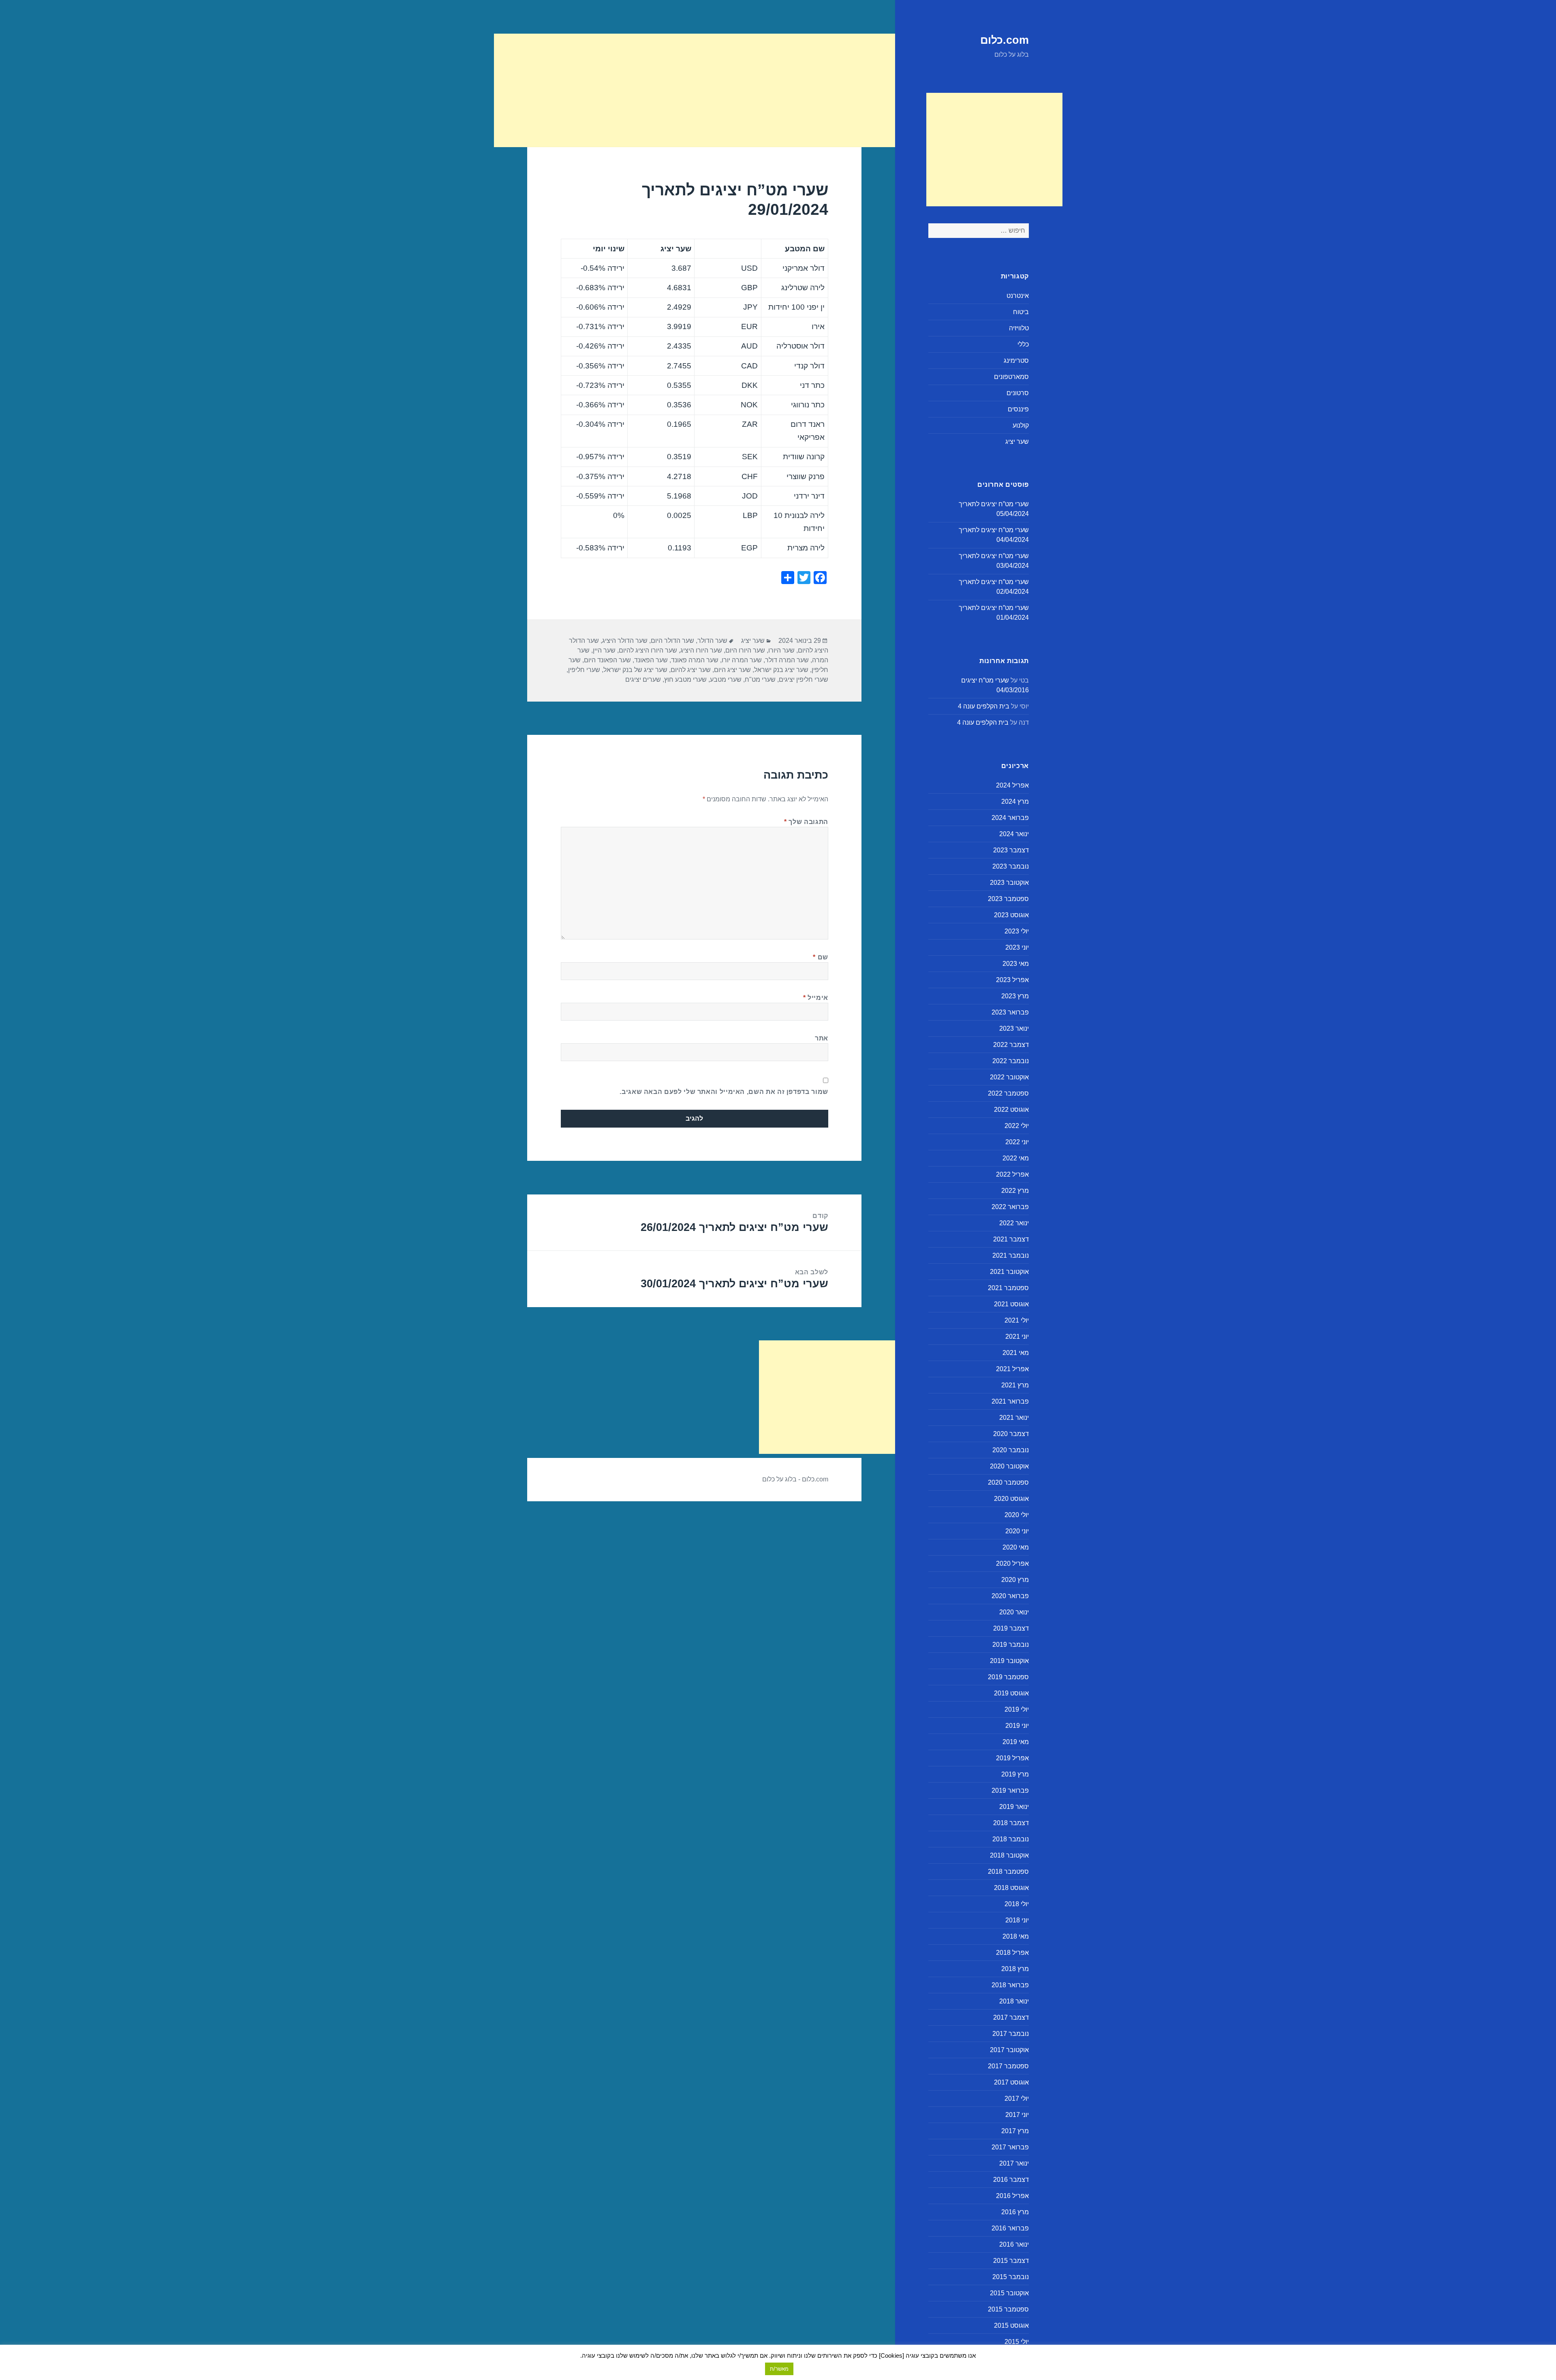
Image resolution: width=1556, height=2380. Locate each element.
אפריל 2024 (1012, 785)
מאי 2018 (1016, 1936)
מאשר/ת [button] (779, 2369)
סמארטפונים (1011, 377)
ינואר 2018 (1014, 2001)
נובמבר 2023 (1011, 866)
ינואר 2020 (1014, 1612)
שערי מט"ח (760, 680)
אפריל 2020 (1012, 1563)
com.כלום (1005, 40)
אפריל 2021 (1012, 1369)
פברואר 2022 (1010, 1207)
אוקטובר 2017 (1009, 2050)
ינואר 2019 (1014, 1807)
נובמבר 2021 (1011, 1255)
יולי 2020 (1017, 1515)
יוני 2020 (1017, 1531)
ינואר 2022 (1014, 1223)
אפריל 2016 (1012, 2196)
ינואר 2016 (1014, 2244)
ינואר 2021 (1014, 1418)
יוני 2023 (1017, 947)
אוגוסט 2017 (1011, 2082)
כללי (1023, 344)
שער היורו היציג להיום (648, 650)
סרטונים (1018, 393)
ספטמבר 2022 (1008, 1093)
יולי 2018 (1017, 1904)
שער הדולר (712, 641)
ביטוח (1021, 312)
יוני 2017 (1017, 2115)
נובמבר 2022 (1011, 1061)
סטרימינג (1016, 361)
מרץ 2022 (1015, 1191)
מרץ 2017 (1015, 2131)
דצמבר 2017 (1011, 2017)
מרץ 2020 (1015, 1580)
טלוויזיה (1019, 328)
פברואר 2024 (1010, 818)
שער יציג (1017, 442)
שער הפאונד (651, 660)
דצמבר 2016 (1011, 2180)
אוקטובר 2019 (1009, 1661)
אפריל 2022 (1012, 1174)
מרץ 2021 (1015, 1385)
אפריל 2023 (1012, 980)
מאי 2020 (1016, 1547)
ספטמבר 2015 (1008, 2309)
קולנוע (1021, 425)
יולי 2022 (1017, 1126)
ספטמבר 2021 (1008, 1288)
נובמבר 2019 (1011, 1645)
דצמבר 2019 (1011, 1628)
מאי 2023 (1016, 964)
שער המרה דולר (787, 660)
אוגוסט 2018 (1011, 1888)
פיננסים (1018, 409)
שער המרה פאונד (695, 660)
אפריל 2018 (1012, 1953)
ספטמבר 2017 (1008, 2066)
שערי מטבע (726, 680)
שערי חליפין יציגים (804, 680)
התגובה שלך (806, 822)
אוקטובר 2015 (1009, 2293)
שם (821, 957)
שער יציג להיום (691, 670)
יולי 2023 (1017, 931)
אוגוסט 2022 (1011, 1110)
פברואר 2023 (1010, 1012)
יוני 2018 (1017, 1920)
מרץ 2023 (1015, 996)
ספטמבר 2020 (1008, 1482)
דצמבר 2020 (1011, 1434)
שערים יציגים (643, 680)
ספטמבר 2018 (1008, 1872)
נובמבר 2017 (1011, 2034)
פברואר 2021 (1010, 1401)
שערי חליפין (584, 670)
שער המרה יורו (742, 660)
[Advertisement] (994, 150)
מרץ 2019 (1015, 1774)
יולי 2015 (1017, 2342)
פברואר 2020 (1010, 1596)
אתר (822, 1038)
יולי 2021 (1017, 1320)
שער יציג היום (732, 670)
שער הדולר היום (672, 641)
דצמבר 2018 (1011, 1823)
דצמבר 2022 (1011, 1045)
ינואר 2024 (1014, 834)
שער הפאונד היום (607, 660)
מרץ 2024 (1015, 802)
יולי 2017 (1017, 2099)
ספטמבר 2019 (1008, 1677)
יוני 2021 (1017, 1337)
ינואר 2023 (1014, 1028)
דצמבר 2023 (1011, 850)
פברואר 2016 (1010, 2228)
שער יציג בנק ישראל (781, 670)
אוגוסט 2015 (1011, 2325)
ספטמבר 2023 (1008, 899)
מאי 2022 (1016, 1158)
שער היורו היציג (701, 650)
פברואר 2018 (1010, 1985)
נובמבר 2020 (1011, 1450)
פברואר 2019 (1010, 1790)
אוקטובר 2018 (1009, 1855)
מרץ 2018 (1015, 1969)
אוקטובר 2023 (1009, 883)
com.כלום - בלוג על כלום (795, 1479)
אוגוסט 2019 (1011, 1693)
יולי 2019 (1017, 1709)
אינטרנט (1018, 296)
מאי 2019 (1016, 1742)
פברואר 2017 (1010, 2147)
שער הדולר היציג (625, 641)
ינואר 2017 (1014, 2163)
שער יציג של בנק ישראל (635, 670)
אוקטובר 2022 (1009, 1077)
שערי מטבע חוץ (685, 680)
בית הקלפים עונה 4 (984, 706)
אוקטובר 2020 (1009, 1466)
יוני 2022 (1017, 1142)
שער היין (604, 650)
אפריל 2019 (1012, 1758)
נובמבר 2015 (1011, 2277)
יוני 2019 (1017, 1726)
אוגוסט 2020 (1011, 1499)
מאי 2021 (1016, 1353)
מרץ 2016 (1015, 2212)
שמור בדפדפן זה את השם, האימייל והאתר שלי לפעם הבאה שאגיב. (724, 1092)
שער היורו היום (745, 650)
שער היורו (781, 650)
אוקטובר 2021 (1009, 1272)
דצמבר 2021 (1011, 1239)
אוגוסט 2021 (1011, 1304)
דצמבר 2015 (1011, 2261)
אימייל (816, 998)
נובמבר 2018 (1011, 1839)
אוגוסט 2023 (1011, 915)
